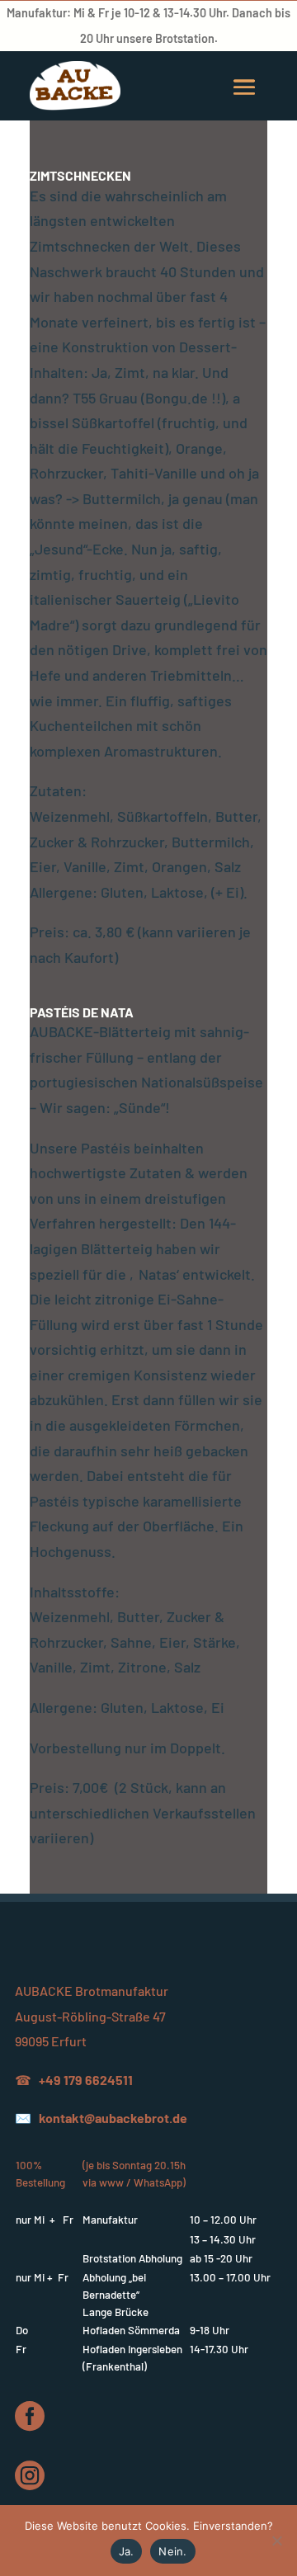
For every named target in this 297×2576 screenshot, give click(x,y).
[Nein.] (276, 2541)
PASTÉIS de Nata (82, 1012)
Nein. (172, 2551)
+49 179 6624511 (86, 2080)
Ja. (127, 2551)
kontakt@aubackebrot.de (113, 2118)
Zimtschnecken (80, 175)
